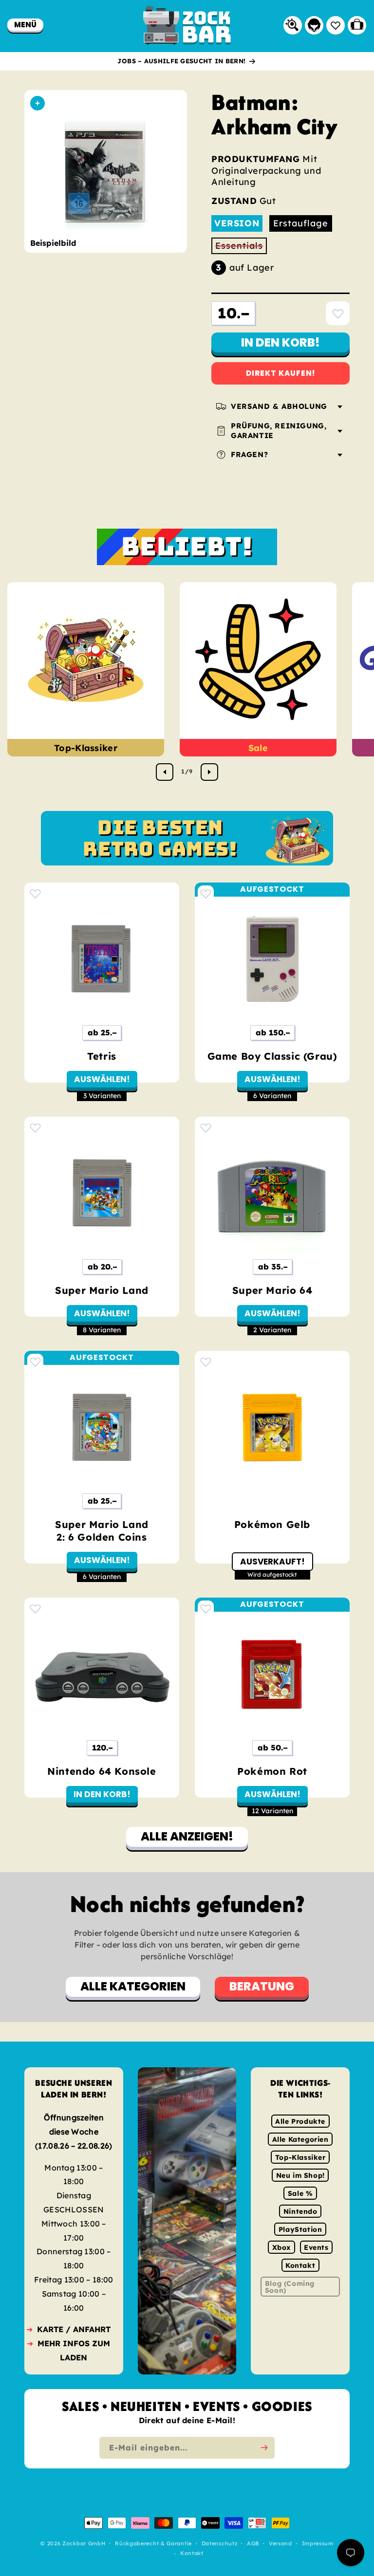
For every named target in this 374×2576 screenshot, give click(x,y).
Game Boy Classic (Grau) (272, 1056)
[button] (25, 25)
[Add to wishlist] (338, 313)
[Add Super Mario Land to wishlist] (35, 1128)
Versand (280, 2544)
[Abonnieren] (264, 2448)
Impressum (318, 2544)
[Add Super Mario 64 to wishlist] (206, 1128)
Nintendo (300, 2211)
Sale (258, 748)
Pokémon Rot (272, 1771)
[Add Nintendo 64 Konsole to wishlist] (35, 1609)
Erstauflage (301, 223)
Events (316, 2247)
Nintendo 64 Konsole (102, 1771)
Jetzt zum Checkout (281, 373)
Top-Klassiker (86, 748)
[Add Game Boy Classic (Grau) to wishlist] (206, 893)
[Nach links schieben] (165, 772)
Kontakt (300, 2265)
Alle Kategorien (300, 2139)
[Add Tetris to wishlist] (35, 893)
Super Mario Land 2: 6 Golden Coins (102, 1531)
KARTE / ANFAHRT (74, 2329)
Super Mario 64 (272, 1290)
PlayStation (300, 2229)
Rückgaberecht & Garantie (153, 2544)
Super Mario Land (102, 1290)
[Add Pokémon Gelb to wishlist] (206, 1362)
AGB (253, 2544)
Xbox (281, 2247)
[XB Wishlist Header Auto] (336, 25)
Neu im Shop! (300, 2175)
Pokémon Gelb (272, 1524)
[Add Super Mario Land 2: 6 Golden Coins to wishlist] (35, 1362)
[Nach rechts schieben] (209, 772)
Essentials (241, 247)
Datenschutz (220, 2544)
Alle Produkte (300, 2121)
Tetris (102, 1056)
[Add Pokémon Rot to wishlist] (206, 1609)
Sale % (300, 2193)
